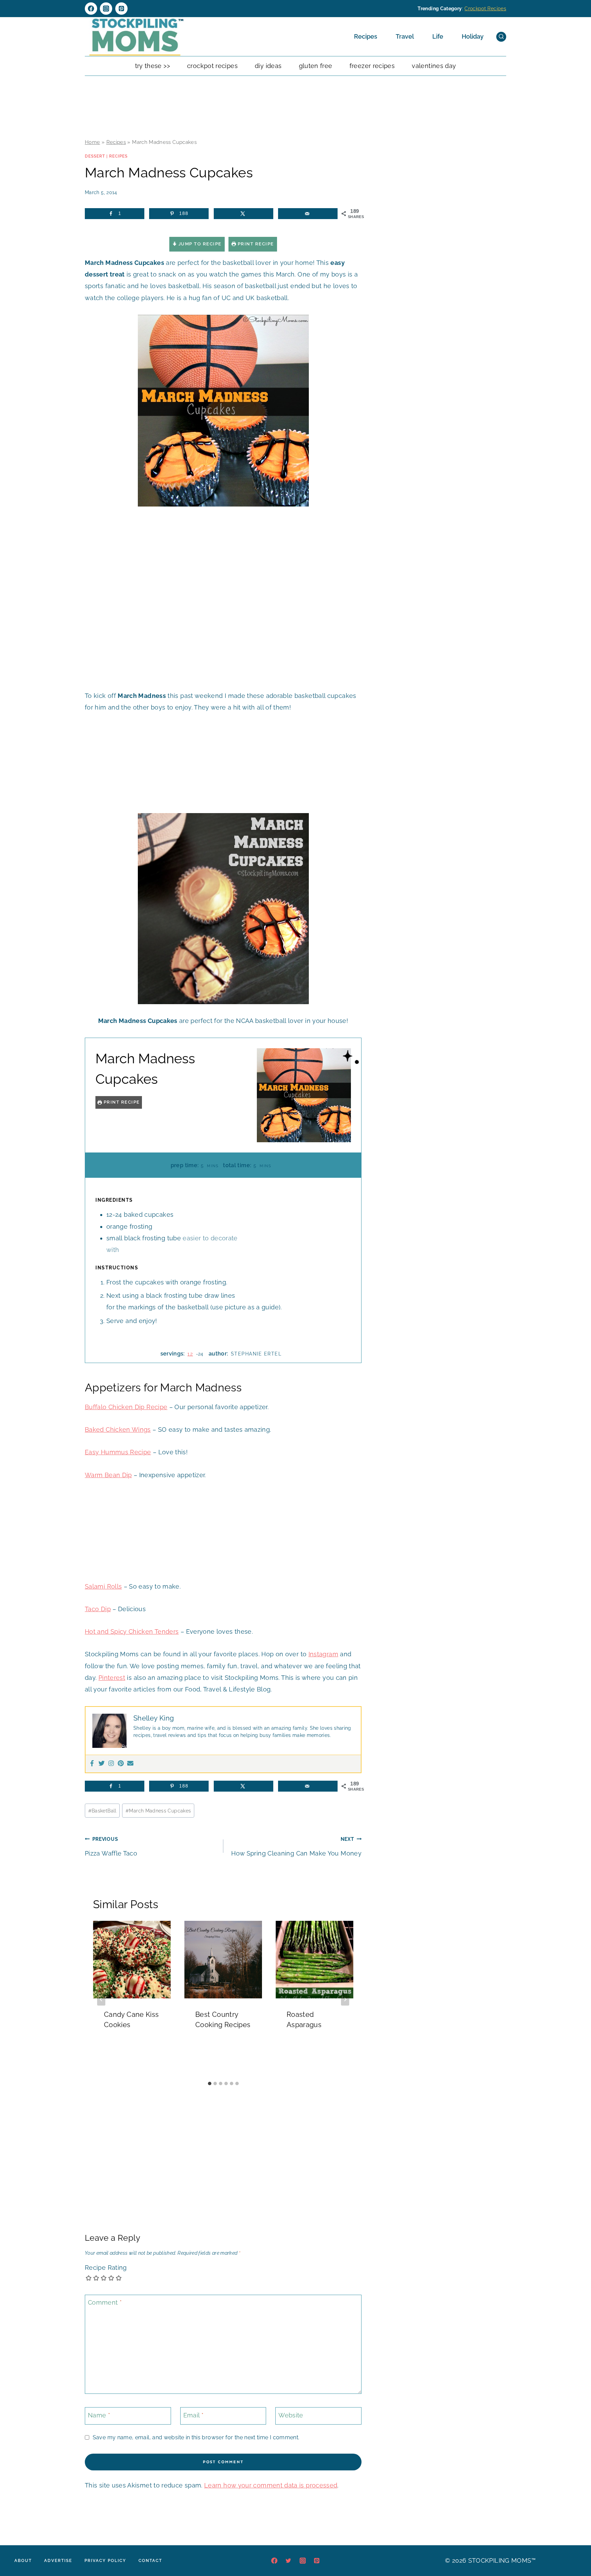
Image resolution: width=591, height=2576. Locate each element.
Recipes (366, 36)
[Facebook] (91, 9)
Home (92, 142)
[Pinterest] (121, 9)
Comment (105, 2302)
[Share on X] (244, 214)
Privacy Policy (105, 2561)
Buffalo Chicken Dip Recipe (126, 1407)
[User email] (130, 1764)
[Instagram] (106, 9)
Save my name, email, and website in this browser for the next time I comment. (196, 2437)
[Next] (345, 1999)
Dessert (95, 156)
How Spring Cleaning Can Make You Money (296, 1846)
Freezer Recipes (372, 66)
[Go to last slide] (101, 1999)
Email (194, 2415)
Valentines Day (434, 66)
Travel (405, 36)
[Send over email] (308, 214)
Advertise (58, 2561)
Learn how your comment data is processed (271, 2485)
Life (438, 36)
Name (99, 2415)
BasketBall (102, 1811)
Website (291, 2415)
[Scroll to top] (575, 2550)
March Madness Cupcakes (158, 1811)
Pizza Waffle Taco (111, 1846)
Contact (150, 2561)
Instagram (323, 1654)
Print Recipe (255, 244)
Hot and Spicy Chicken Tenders (132, 1631)
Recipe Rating (106, 2268)
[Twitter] (102, 1764)
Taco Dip (98, 1609)
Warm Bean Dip (108, 1475)
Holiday (473, 36)
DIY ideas (268, 66)
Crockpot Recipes (485, 9)
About (23, 2561)
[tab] (210, 2083)
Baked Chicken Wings (118, 1429)
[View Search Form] (501, 37)
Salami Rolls (103, 1586)
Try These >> (153, 66)
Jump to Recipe (199, 244)
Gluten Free (316, 66)
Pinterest (112, 1678)
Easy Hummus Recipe (118, 1452)
